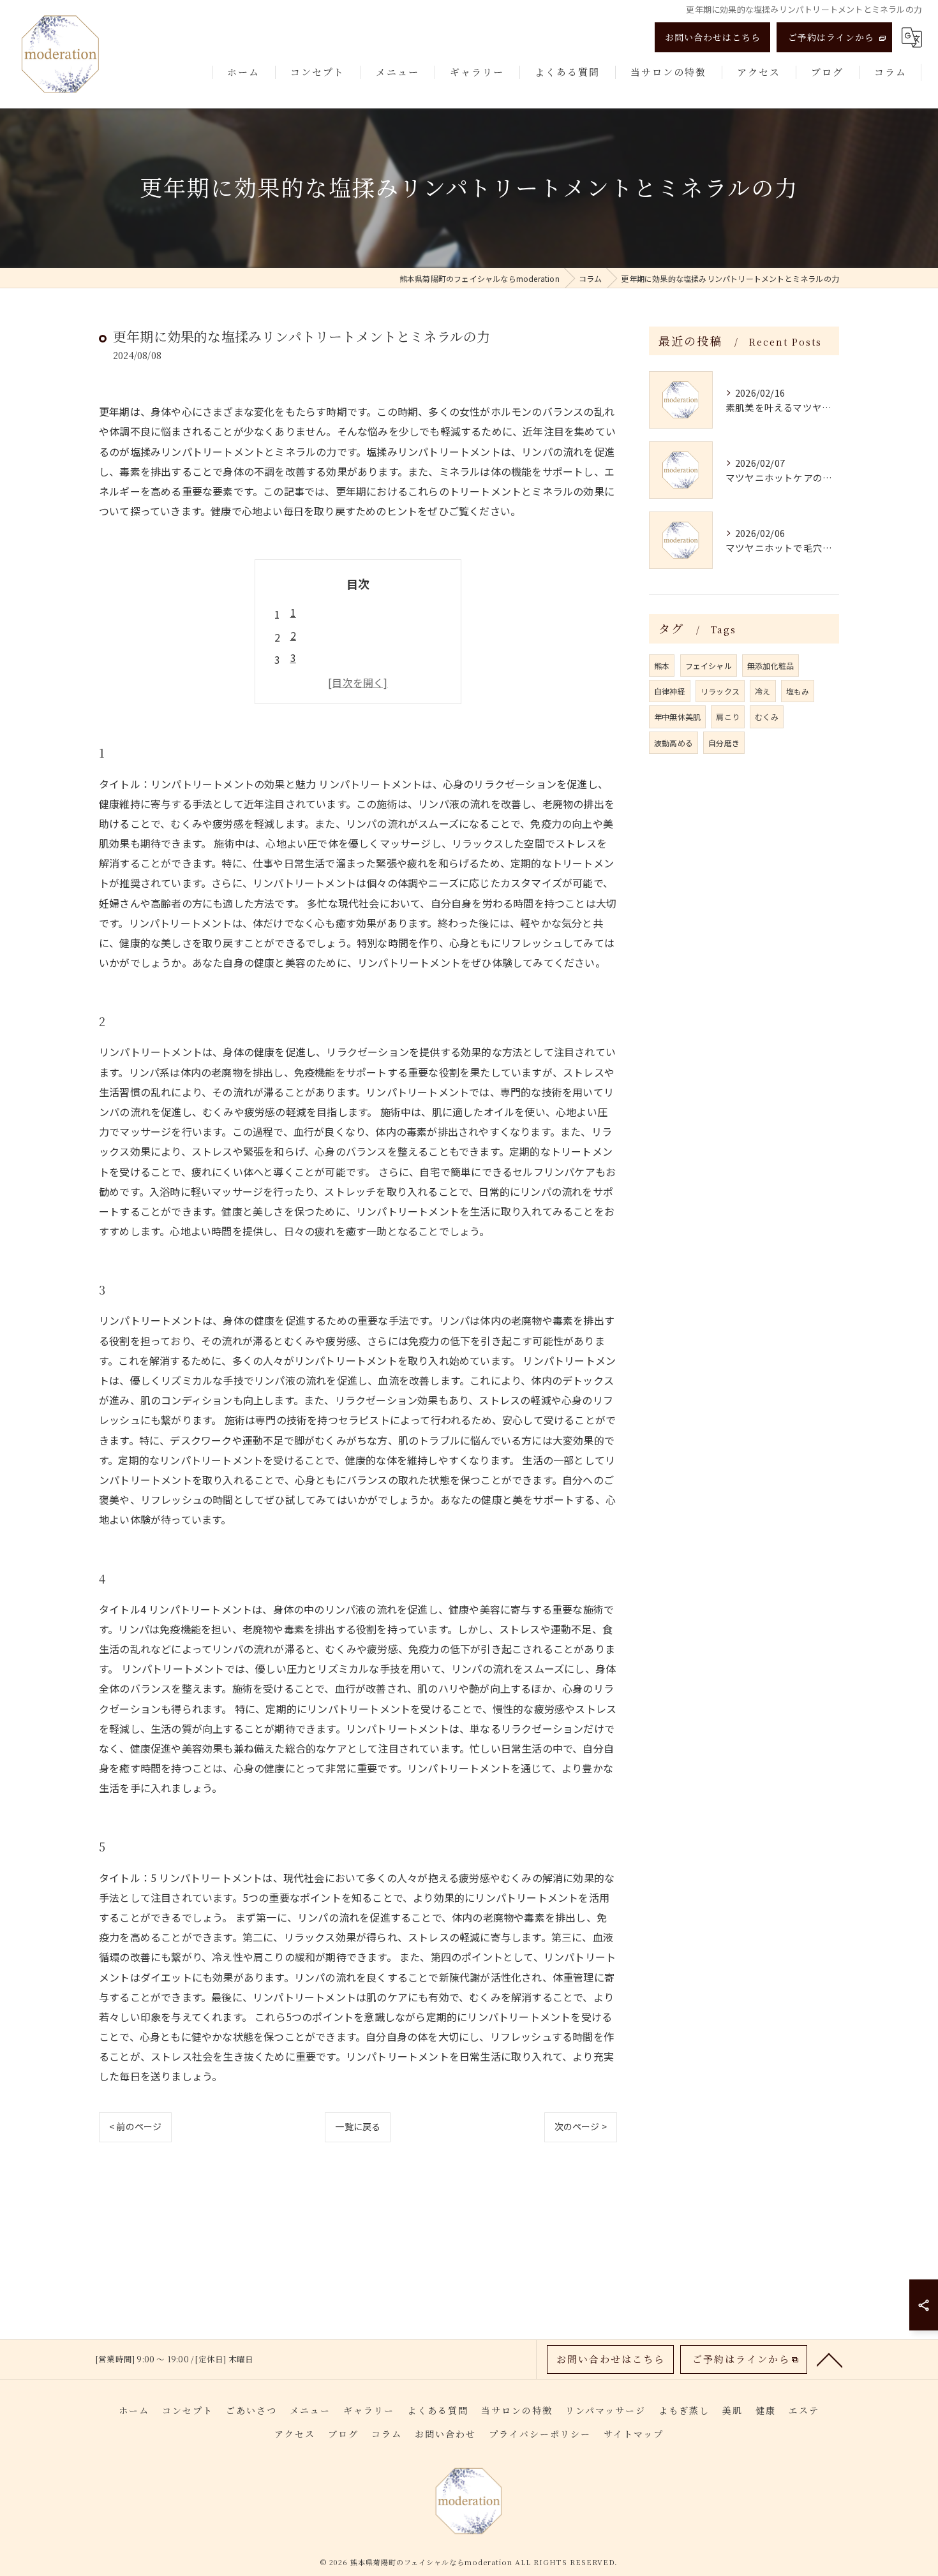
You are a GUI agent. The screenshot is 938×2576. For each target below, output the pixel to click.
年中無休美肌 (677, 717)
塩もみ (798, 691)
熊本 (662, 666)
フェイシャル (709, 666)
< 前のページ (135, 2126)
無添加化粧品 (770, 666)
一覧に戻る (358, 2126)
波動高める (674, 743)
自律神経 (670, 691)
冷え (763, 691)
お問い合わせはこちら (713, 37)
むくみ (767, 717)
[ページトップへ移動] (830, 2359)
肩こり (728, 717)
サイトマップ (634, 2434)
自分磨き (724, 743)
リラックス (720, 691)
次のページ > (581, 2126)
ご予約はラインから (831, 37)
